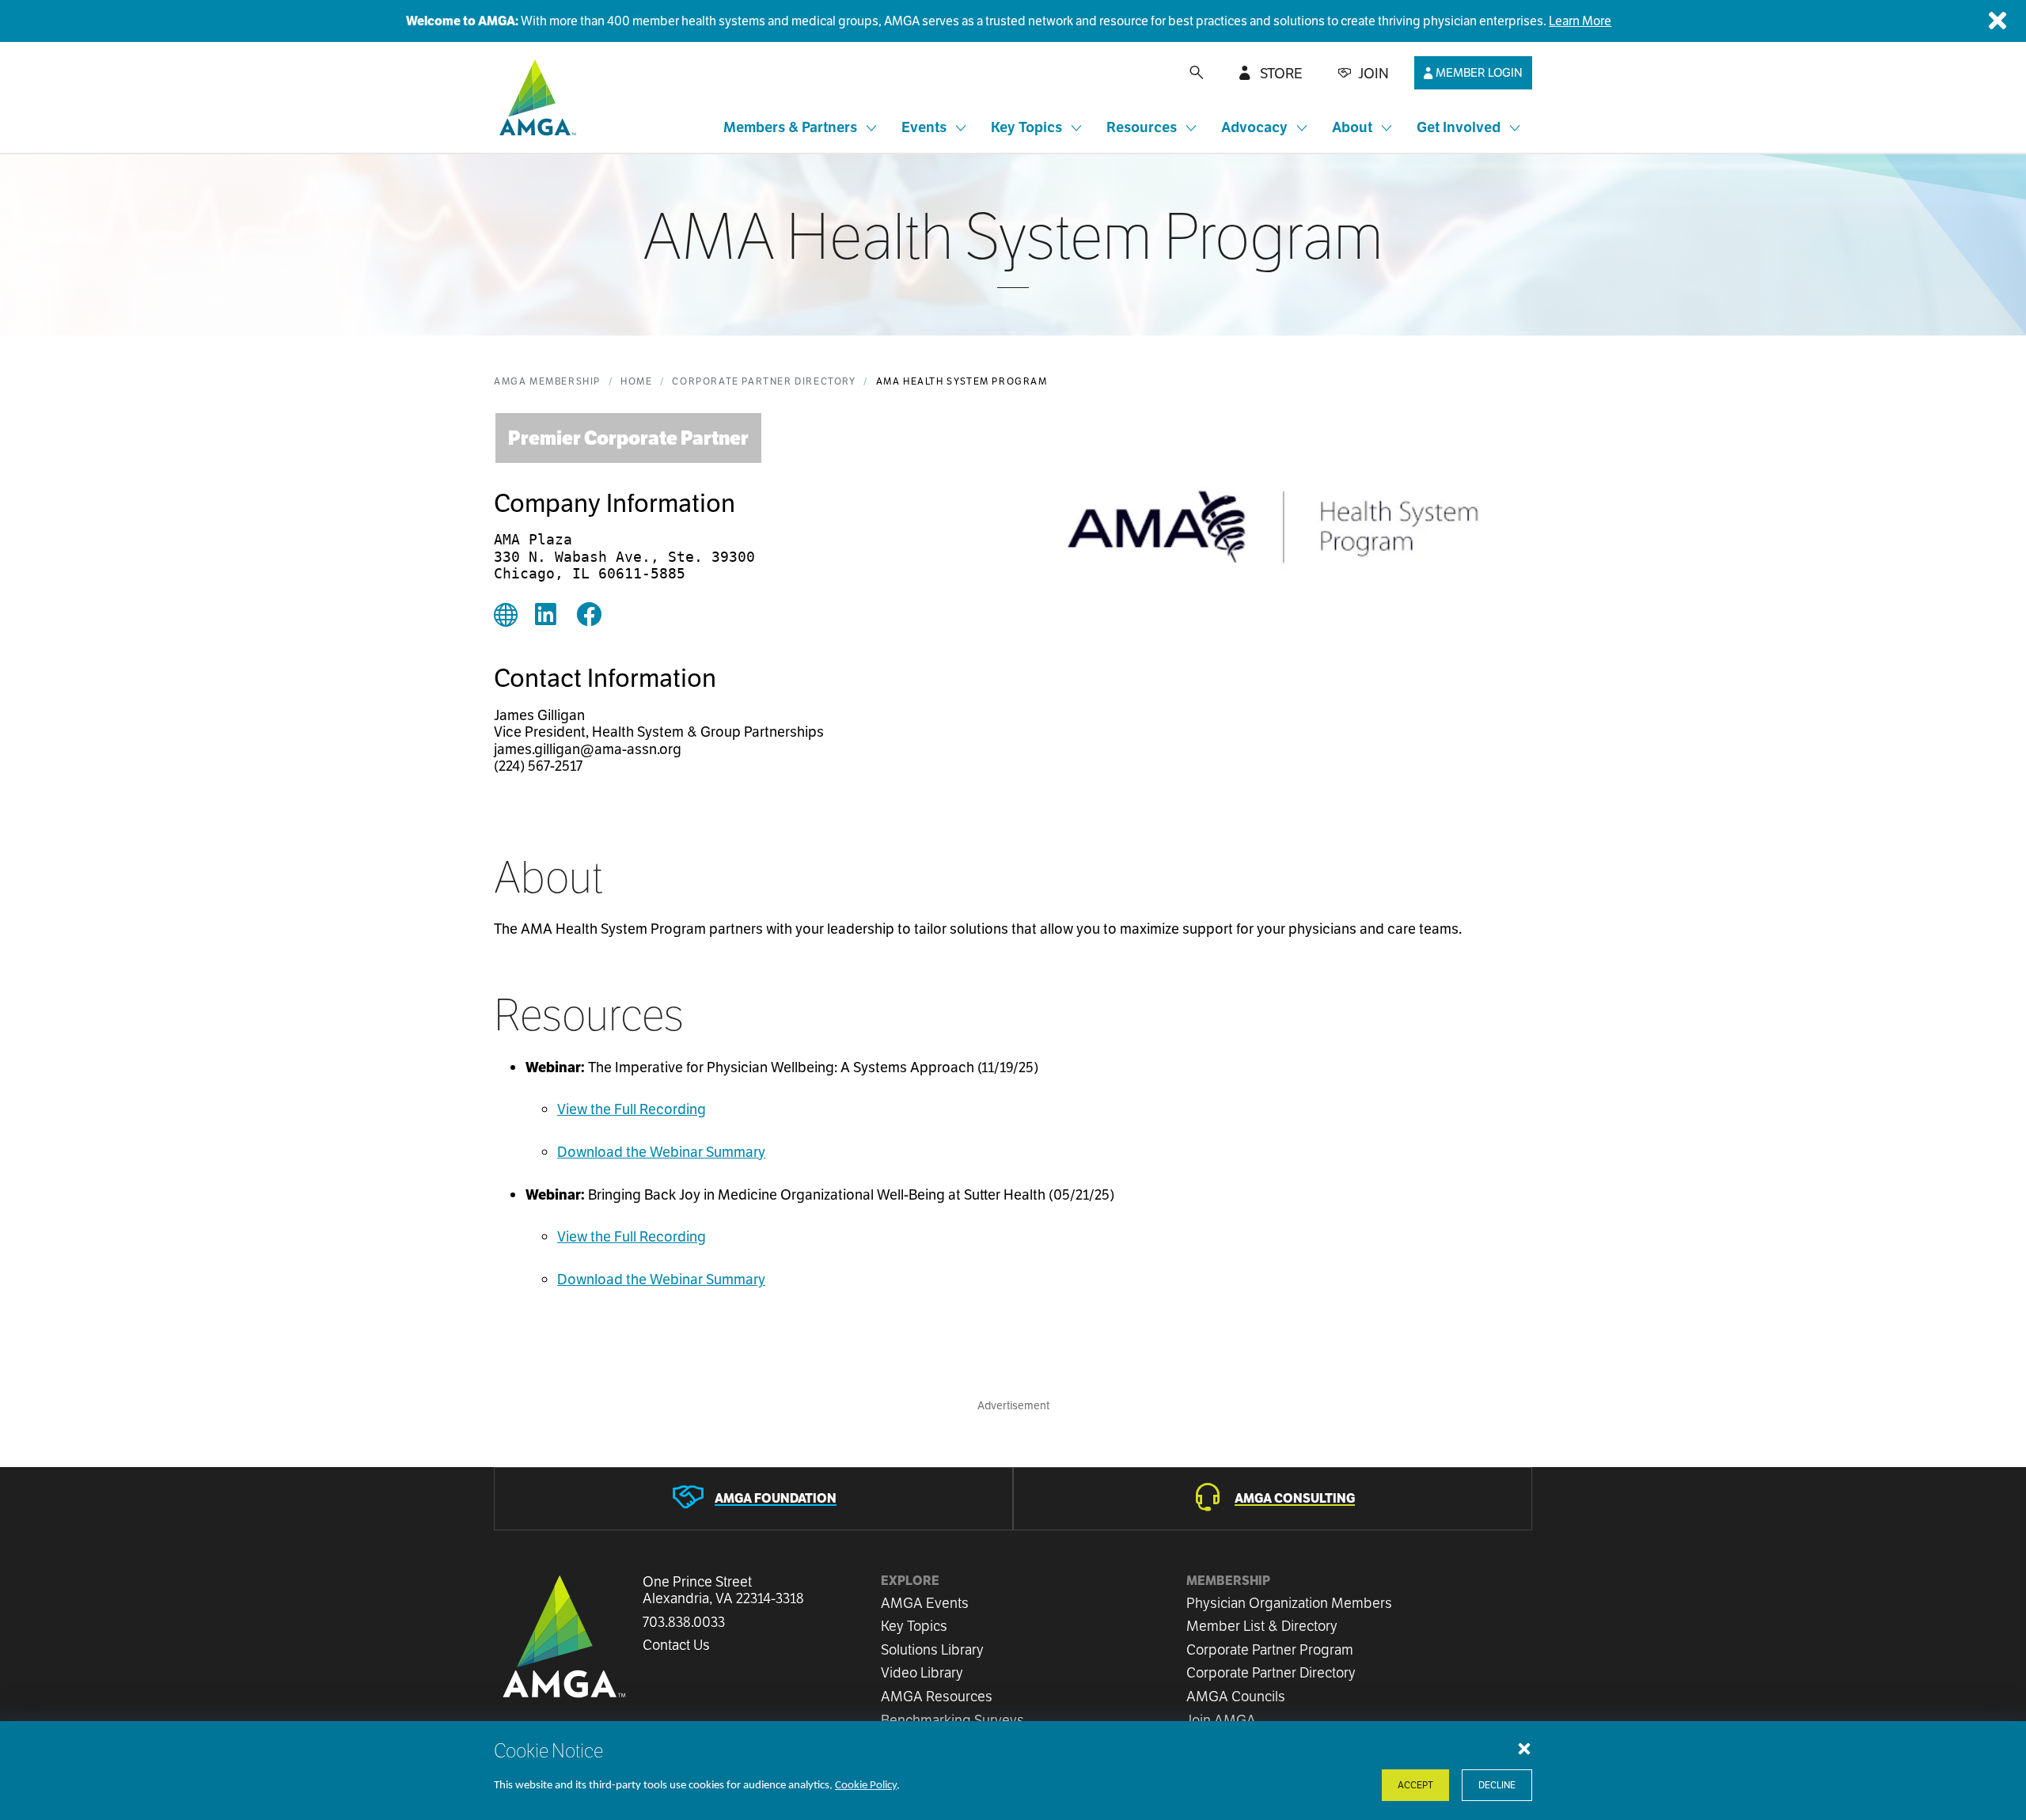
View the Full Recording (632, 1109)
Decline (1497, 1785)
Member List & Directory (1262, 1626)
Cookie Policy (866, 1786)
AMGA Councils (1236, 1696)
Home (636, 381)
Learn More (1580, 21)
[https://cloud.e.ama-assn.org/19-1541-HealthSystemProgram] (506, 616)
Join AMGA (1221, 1720)
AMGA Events (925, 1603)
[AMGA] (535, 97)
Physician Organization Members (1289, 1603)
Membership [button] (1228, 1581)
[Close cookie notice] (1524, 1748)
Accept (1415, 1785)
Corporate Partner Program (1270, 1649)
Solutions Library (932, 1649)
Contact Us (676, 1645)
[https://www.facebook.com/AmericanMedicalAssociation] (589, 616)
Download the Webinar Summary (661, 1152)
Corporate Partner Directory (764, 381)
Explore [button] (910, 1581)
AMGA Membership (547, 381)
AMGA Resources (937, 1696)
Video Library (922, 1672)
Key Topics (914, 1626)
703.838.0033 (684, 1622)
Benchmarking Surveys (952, 1720)
